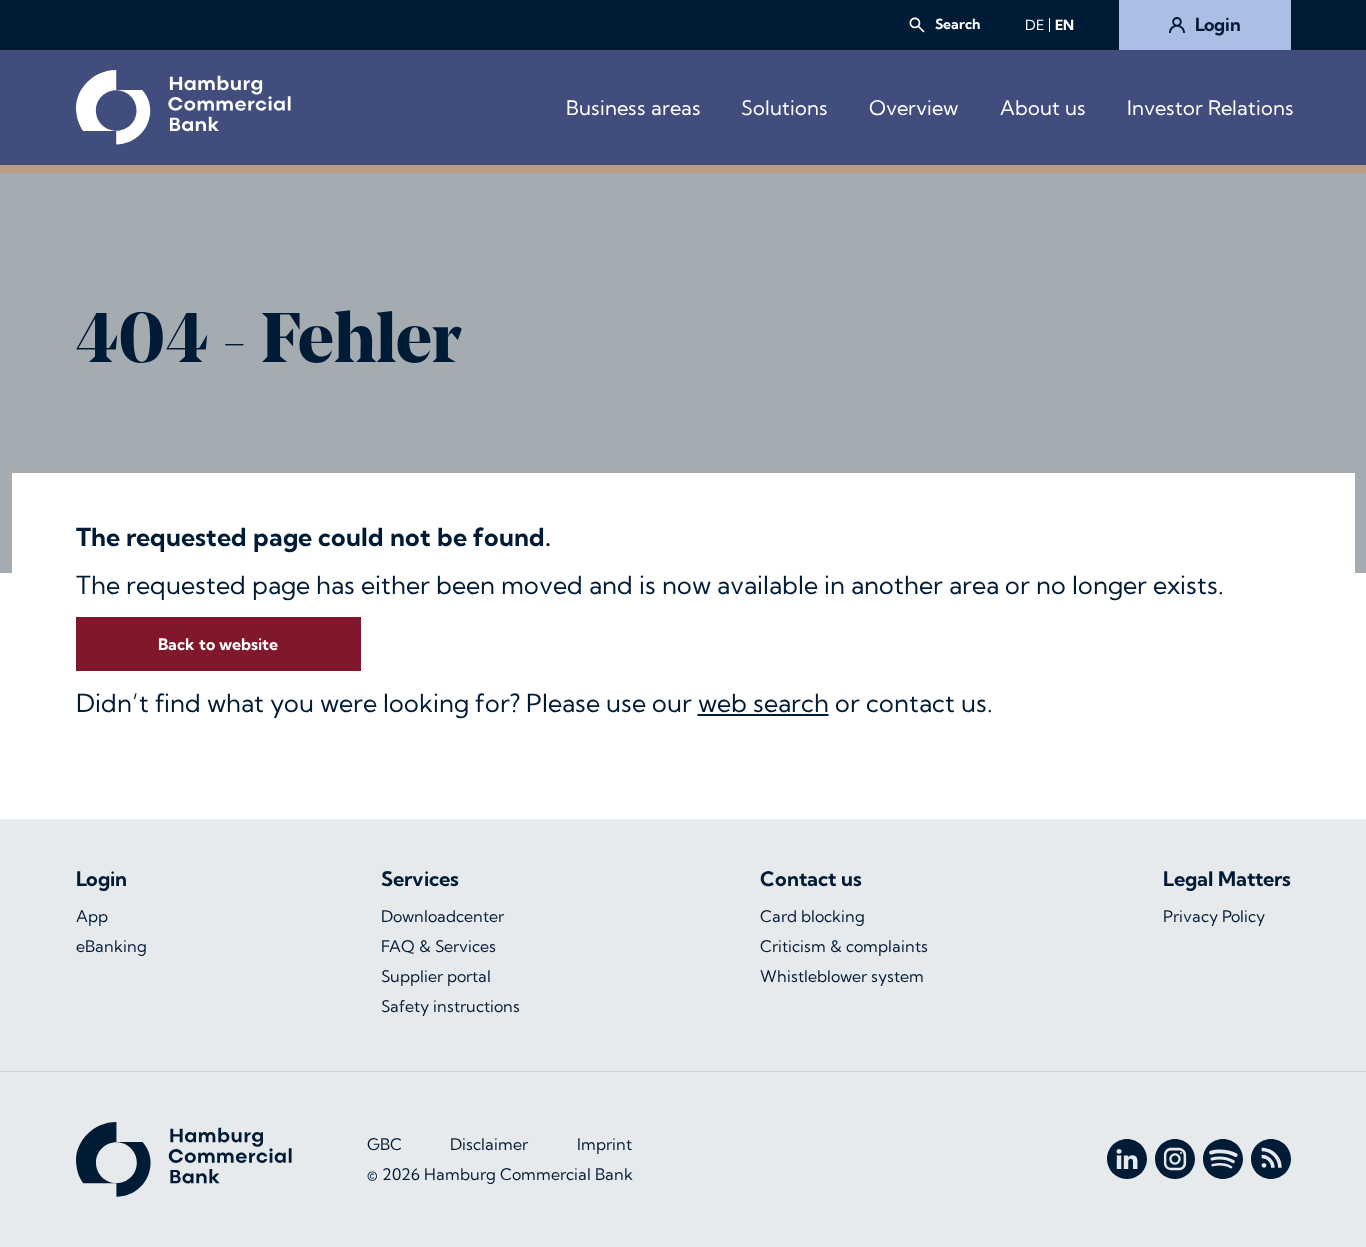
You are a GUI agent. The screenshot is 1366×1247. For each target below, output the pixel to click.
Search (957, 24)
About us (1043, 107)
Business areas (633, 107)
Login (1218, 24)
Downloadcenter (442, 916)
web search (763, 702)
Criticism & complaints (844, 946)
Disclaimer (489, 1144)
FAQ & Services (438, 946)
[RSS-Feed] (1271, 1159)
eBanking (111, 946)
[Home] (183, 107)
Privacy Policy (1214, 916)
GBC (384, 1144)
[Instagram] (1175, 1159)
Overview (913, 107)
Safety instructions (450, 1006)
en (1064, 25)
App (92, 916)
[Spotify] (1223, 1159)
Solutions (784, 107)
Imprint (604, 1144)
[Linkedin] (1127, 1159)
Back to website (218, 644)
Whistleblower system (842, 976)
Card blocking (812, 916)
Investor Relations (1210, 107)
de (1034, 25)
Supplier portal (436, 976)
